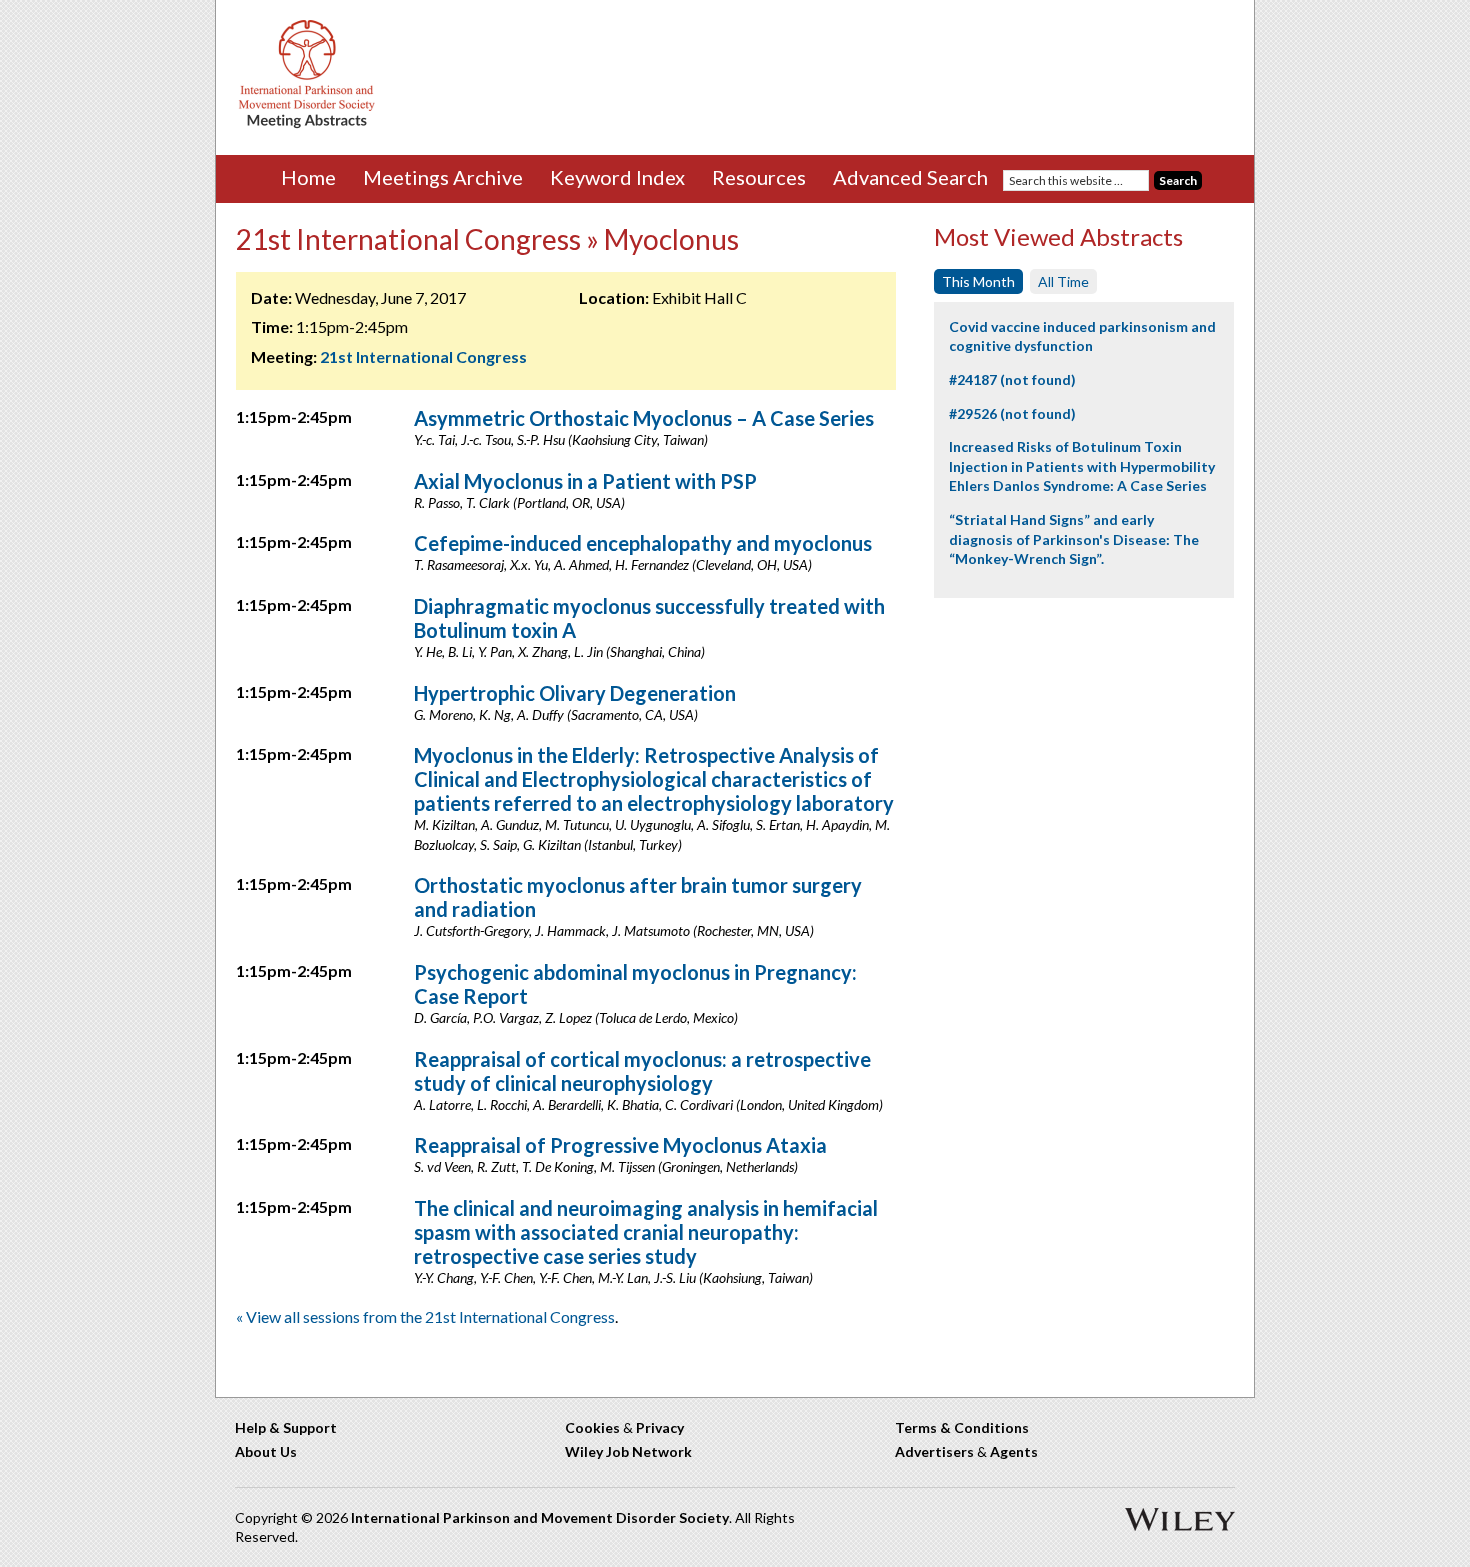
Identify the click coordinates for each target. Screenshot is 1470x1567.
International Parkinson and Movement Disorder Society (540, 1517)
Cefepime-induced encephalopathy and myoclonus (643, 543)
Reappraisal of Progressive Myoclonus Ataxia (620, 1145)
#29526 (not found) (1012, 413)
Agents (1014, 1451)
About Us (266, 1451)
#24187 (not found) (1012, 379)
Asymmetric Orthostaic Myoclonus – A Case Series (644, 418)
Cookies (592, 1427)
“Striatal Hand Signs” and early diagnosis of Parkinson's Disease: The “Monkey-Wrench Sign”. (1074, 539)
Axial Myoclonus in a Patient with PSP (585, 481)
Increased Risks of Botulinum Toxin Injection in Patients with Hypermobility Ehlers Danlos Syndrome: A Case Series (1082, 466)
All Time (1063, 281)
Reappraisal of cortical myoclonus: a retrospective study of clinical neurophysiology (642, 1071)
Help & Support (286, 1427)
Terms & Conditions (962, 1427)
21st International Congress (423, 356)
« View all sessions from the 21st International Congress (425, 1316)
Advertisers (934, 1451)
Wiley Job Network (628, 1451)
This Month (978, 281)
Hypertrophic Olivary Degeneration (575, 693)
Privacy (660, 1427)
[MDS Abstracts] (307, 123)
